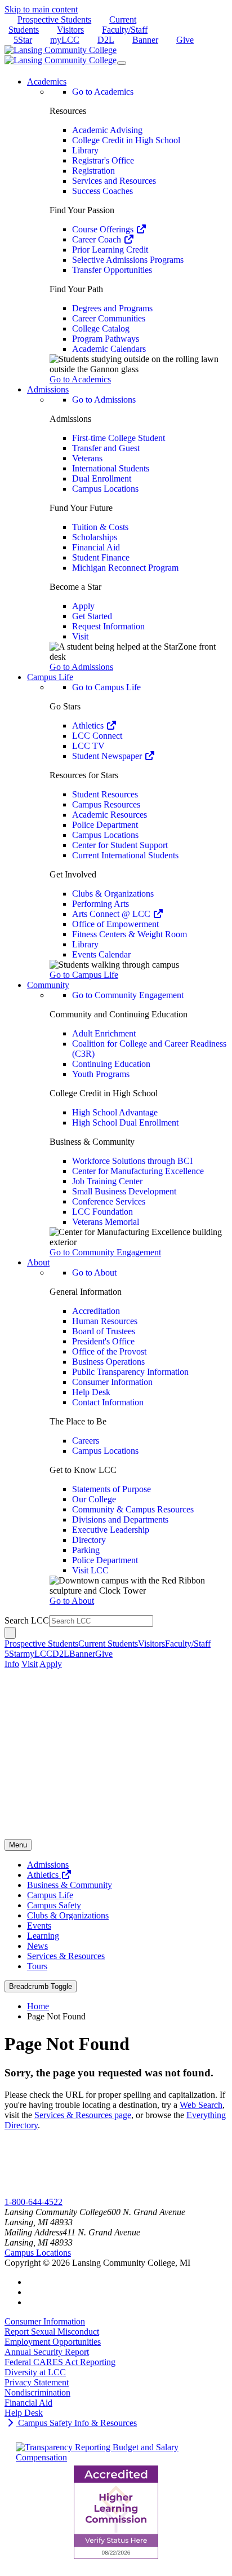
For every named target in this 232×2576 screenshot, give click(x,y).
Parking (86, 1550)
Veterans (87, 458)
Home (38, 2006)
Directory (89, 1540)
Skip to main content (41, 9)
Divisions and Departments (120, 1519)
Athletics (89, 725)
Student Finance (101, 557)
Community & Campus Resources (133, 1509)
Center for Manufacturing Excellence (138, 1171)
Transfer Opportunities (112, 270)
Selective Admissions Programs (128, 260)
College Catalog (101, 328)
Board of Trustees (104, 1331)
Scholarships (95, 537)
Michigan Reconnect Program (125, 568)
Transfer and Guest (106, 448)
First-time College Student (119, 438)
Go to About (94, 1272)
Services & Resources (66, 1956)
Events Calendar (101, 954)
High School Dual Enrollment (125, 1122)
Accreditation (96, 1311)
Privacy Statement (37, 2382)
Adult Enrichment (104, 1033)
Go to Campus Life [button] (84, 975)
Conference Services (109, 1201)
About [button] (38, 1262)
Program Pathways (106, 339)
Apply (83, 606)
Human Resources (105, 1321)
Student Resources (105, 794)
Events (39, 1926)
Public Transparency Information (130, 1372)
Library (85, 150)
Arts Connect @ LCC (112, 914)
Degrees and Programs (112, 308)
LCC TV (88, 746)
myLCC (65, 40)
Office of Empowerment (115, 924)
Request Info (50, 2192)
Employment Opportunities (53, 2342)
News (37, 1946)
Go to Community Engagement (128, 995)
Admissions (48, 1865)
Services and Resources (114, 181)
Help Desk (91, 1392)
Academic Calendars (109, 349)
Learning (43, 1936)
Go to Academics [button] (80, 379)
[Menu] (122, 63)
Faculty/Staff (125, 30)
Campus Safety (54, 1905)
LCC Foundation (102, 1212)
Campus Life (50, 1895)
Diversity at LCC (35, 2372)
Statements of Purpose (111, 1489)
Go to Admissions (104, 400)
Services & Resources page (83, 2115)
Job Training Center (107, 1181)
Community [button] (48, 985)
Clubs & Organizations (113, 894)
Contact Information (108, 1402)
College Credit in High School (126, 140)
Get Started (92, 616)
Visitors (70, 30)
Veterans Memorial (106, 1222)
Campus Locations (105, 489)
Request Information (108, 626)
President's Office (103, 1341)
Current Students (108, 1644)
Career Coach (98, 239)
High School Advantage (115, 1112)
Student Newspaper (108, 756)
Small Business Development (124, 1191)
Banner (145, 40)
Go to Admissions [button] (81, 667)
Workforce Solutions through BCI (132, 1161)
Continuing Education (111, 1064)
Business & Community (70, 1885)
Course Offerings (104, 229)
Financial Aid (96, 547)
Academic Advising (107, 130)
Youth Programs (101, 1074)
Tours (37, 1966)
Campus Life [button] (50, 677)
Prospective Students (54, 19)
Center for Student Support (120, 845)
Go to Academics (103, 92)
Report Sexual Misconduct (52, 2332)
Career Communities (109, 318)
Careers (86, 1441)
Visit (80, 636)
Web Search (201, 2105)
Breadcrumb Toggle (41, 1986)
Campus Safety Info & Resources (76, 2423)
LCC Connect (97, 736)
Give (185, 40)
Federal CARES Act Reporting (60, 2362)
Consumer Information (112, 1382)
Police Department (105, 825)
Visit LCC (90, 1570)
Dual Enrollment (102, 478)
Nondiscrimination (37, 2392)
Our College (94, 1499)
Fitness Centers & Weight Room (130, 934)
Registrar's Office (103, 160)
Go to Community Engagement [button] (105, 1252)
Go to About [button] (72, 1601)
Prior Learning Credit (110, 250)
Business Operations (108, 1362)
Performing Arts (101, 904)
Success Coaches (102, 191)
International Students (111, 468)
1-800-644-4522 (34, 2202)
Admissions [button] (48, 389)
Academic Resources (110, 815)
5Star (23, 40)
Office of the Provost (109, 1351)
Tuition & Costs (100, 527)
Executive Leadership (111, 1530)
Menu (18, 1845)
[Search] (10, 1633)
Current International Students (125, 855)
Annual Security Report (47, 2352)
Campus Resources (106, 804)
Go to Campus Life (106, 687)
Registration (93, 171)
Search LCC (27, 1620)
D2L (106, 40)
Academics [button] (47, 81)
